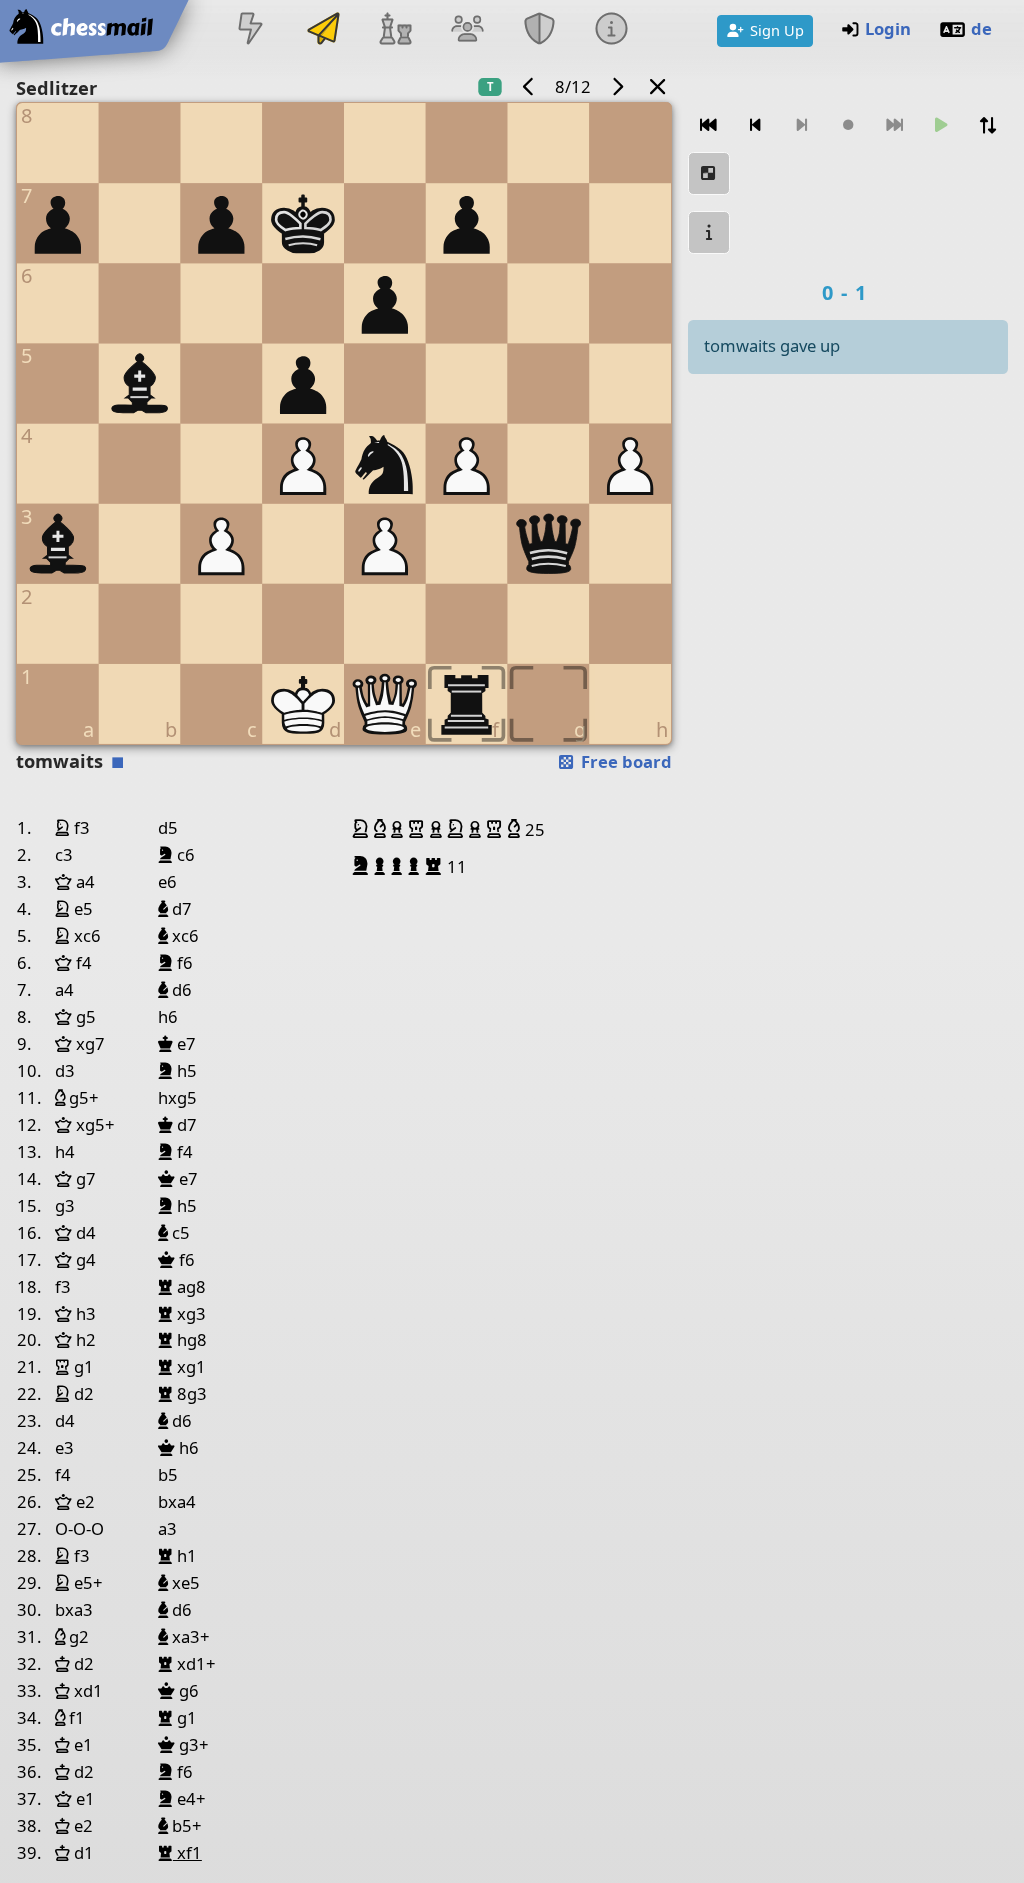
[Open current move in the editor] (709, 173)
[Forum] (467, 30)
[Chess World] (395, 30)
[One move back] (755, 125)
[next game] (617, 86)
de (981, 28)
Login (888, 28)
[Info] (612, 30)
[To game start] (709, 125)
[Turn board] (987, 125)
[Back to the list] (658, 86)
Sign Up (777, 30)
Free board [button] (624, 761)
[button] (363, 829)
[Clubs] (540, 30)
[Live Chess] (251, 30)
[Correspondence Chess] (323, 30)
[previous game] (529, 86)
